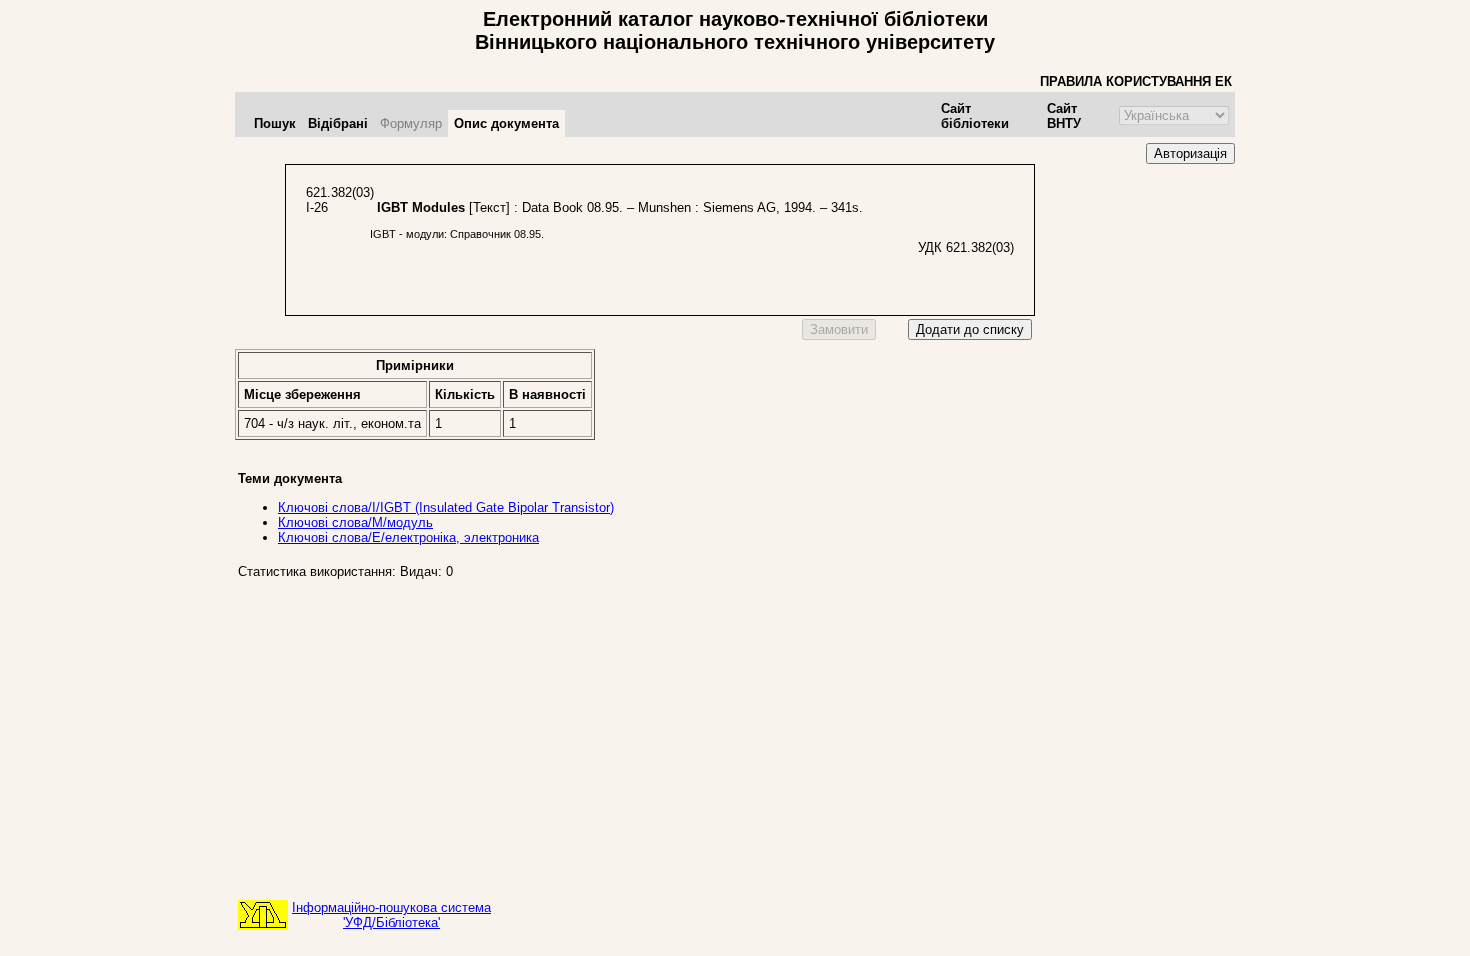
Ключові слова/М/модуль (355, 522)
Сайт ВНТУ (1064, 116)
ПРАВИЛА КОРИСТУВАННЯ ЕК (1136, 81)
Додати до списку (970, 329)
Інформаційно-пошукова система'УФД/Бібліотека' (391, 915)
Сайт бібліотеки (975, 116)
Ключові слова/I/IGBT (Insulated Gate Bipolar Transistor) (446, 507)
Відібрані (338, 123)
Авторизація (1190, 153)
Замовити (839, 329)
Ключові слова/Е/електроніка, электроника (408, 537)
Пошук (275, 123)
